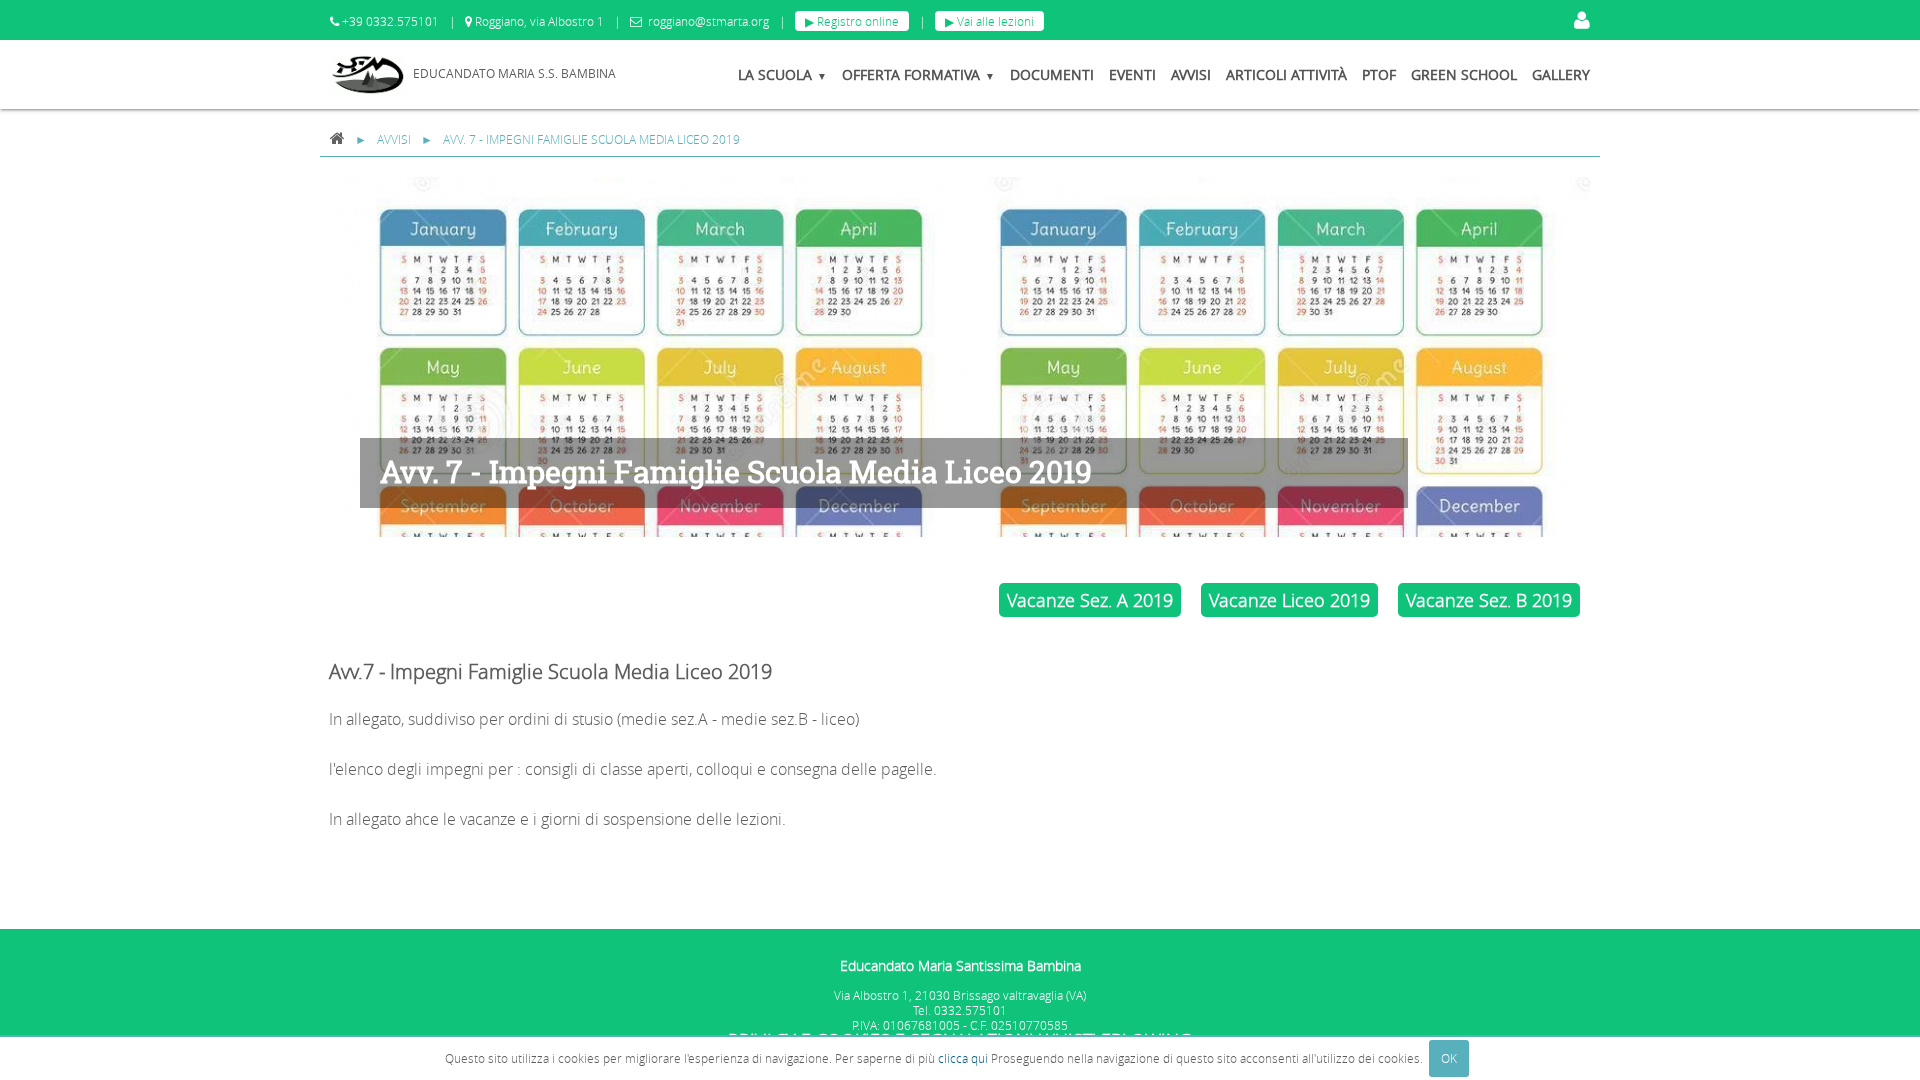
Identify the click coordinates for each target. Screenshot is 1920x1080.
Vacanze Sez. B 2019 (1489, 600)
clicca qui (963, 1058)
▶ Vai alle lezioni (989, 21)
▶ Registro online (852, 21)
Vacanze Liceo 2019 (1289, 600)
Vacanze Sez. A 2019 (1090, 600)
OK (1449, 1058)
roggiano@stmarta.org (708, 21)
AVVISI (394, 140)
